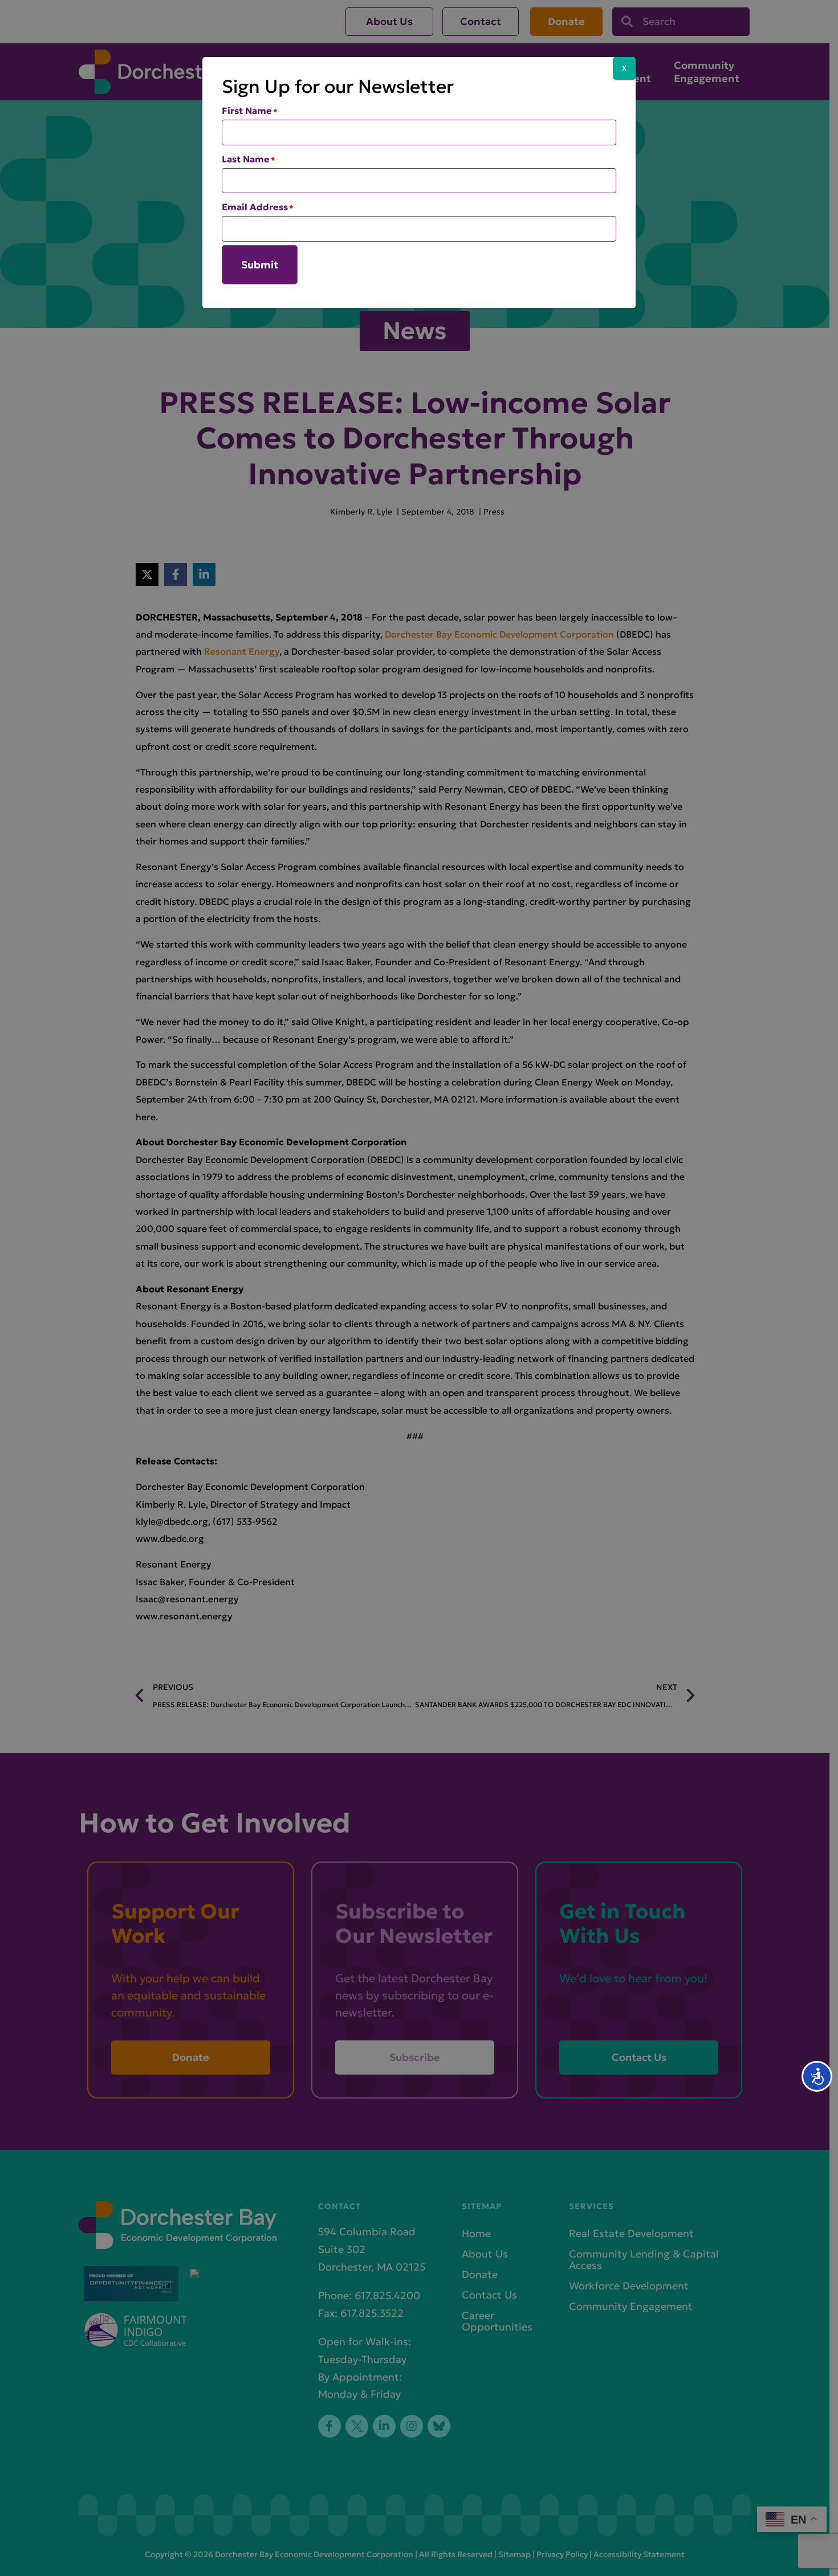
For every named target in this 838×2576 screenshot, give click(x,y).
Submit (260, 265)
